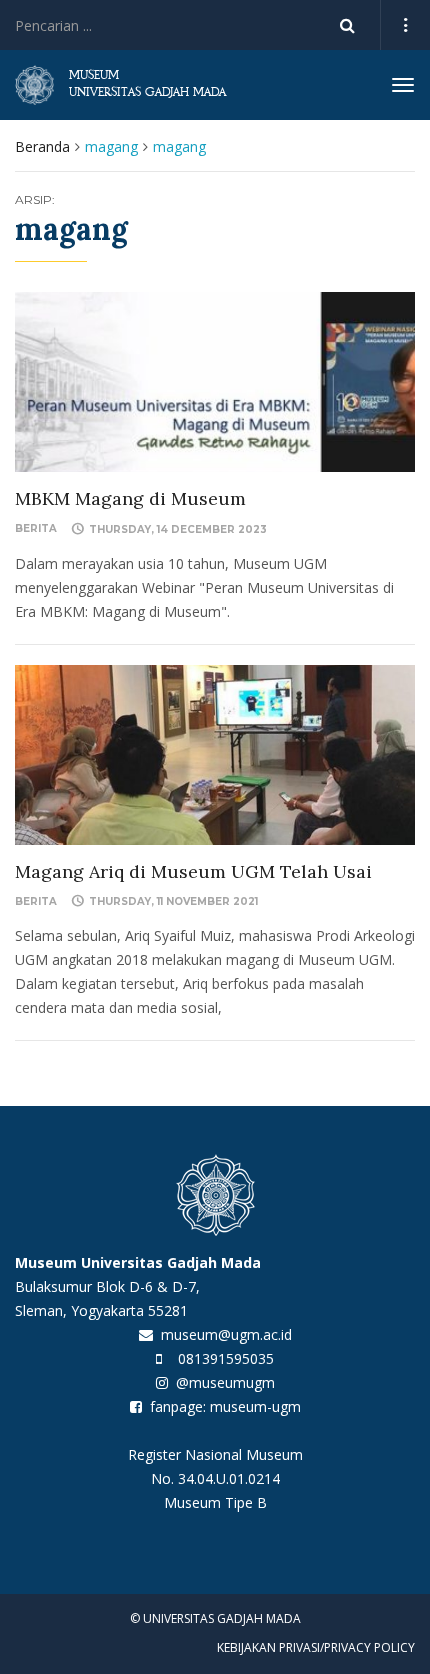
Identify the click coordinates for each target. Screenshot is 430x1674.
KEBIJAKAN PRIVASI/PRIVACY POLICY (316, 1647)
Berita (36, 528)
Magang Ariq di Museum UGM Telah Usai (193, 871)
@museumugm (225, 1382)
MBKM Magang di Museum (130, 498)
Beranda (42, 146)
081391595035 (226, 1358)
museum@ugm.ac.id (226, 1334)
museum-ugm (255, 1406)
